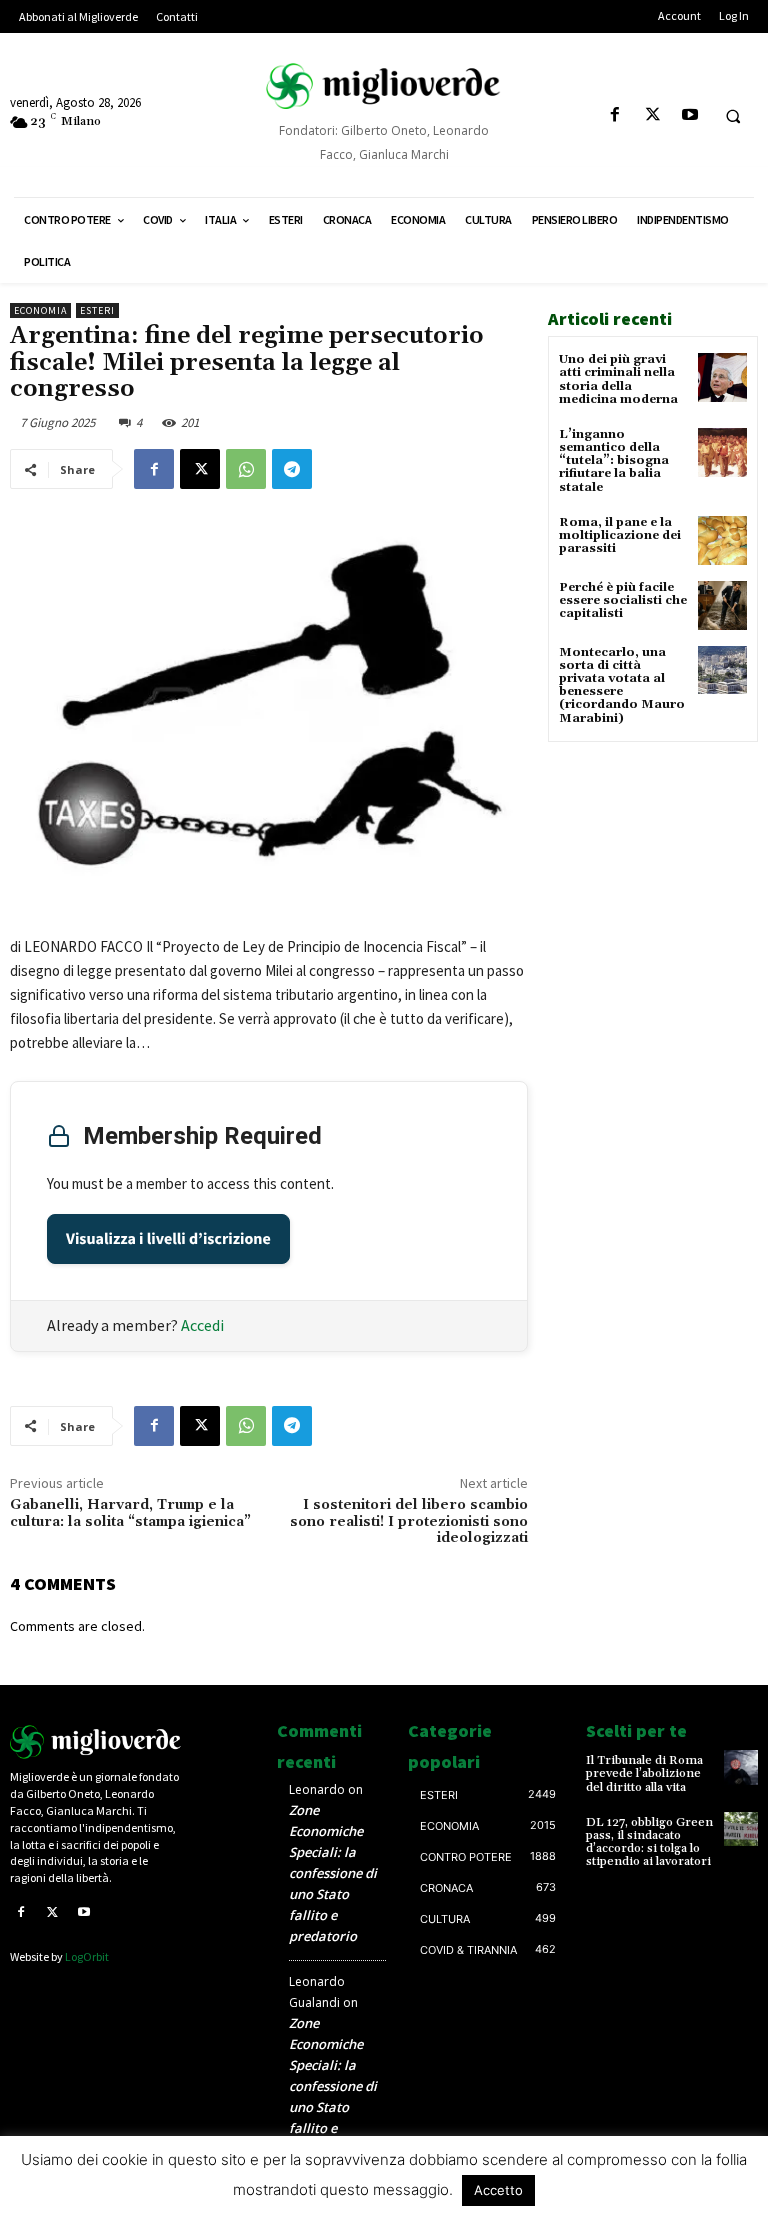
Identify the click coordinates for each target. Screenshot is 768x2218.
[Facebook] (615, 115)
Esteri (97, 310)
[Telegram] (292, 469)
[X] (652, 115)
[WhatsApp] (246, 469)
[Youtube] (689, 115)
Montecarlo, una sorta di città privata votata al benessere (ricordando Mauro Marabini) (622, 685)
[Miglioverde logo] (96, 1742)
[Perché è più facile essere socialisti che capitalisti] (722, 605)
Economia (40, 310)
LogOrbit (87, 1956)
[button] (733, 116)
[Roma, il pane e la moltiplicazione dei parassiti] (722, 540)
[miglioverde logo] (384, 86)
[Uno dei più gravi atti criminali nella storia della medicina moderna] (722, 377)
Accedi (202, 1325)
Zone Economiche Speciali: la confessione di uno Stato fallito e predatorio (333, 1873)
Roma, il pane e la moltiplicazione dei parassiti (620, 535)
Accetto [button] (498, 2190)
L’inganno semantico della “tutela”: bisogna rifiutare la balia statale (614, 461)
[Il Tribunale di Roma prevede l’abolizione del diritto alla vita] (741, 1767)
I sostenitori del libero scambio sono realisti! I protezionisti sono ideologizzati (409, 1522)
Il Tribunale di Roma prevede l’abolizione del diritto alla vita (644, 1773)
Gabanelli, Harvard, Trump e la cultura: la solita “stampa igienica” (130, 1513)
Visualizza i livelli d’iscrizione (168, 1239)
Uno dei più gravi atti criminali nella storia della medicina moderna (618, 379)
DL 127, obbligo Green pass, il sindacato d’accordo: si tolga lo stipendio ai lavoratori (649, 1842)
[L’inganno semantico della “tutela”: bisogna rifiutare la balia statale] (722, 452)
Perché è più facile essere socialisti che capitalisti (623, 600)
